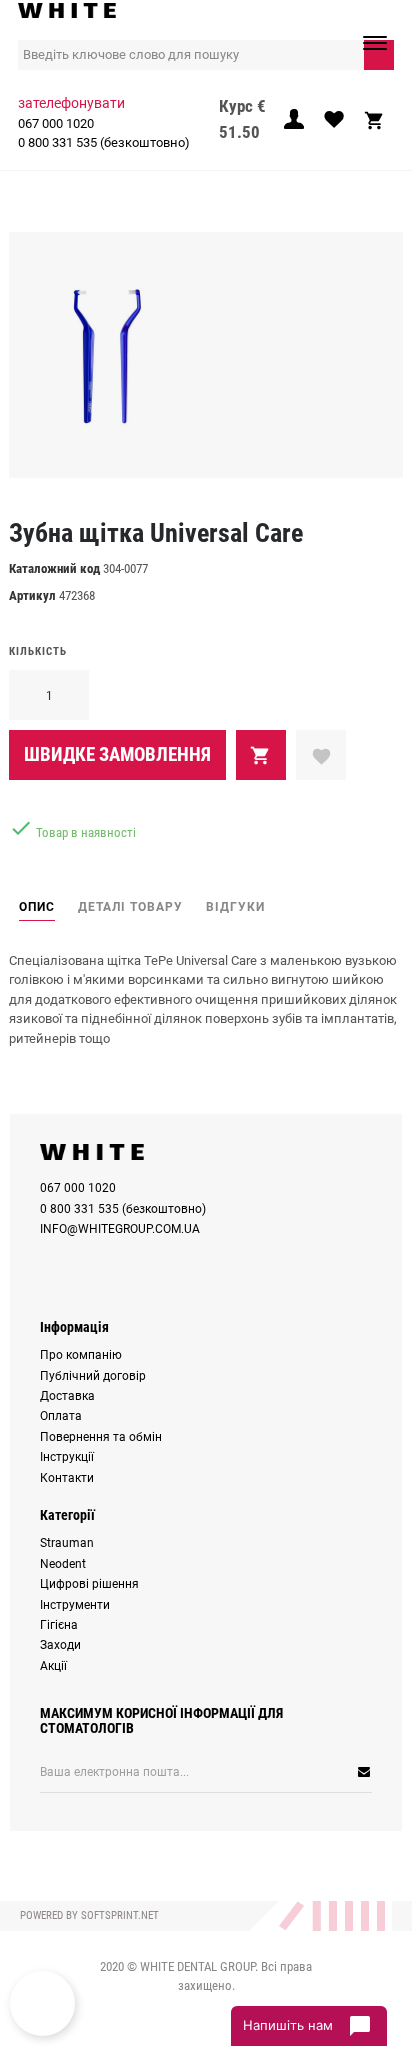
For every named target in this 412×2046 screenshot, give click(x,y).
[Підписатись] (304, 1772)
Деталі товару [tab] (130, 907)
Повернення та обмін (101, 1437)
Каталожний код (54, 568)
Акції (53, 1666)
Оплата (61, 1416)
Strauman (67, 1543)
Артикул (32, 595)
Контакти (67, 1478)
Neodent (63, 1564)
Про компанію (81, 1355)
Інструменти (75, 1605)
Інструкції (67, 1457)
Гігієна (59, 1625)
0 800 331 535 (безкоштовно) (104, 142)
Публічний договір (93, 1376)
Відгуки (235, 907)
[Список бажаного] (334, 125)
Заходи (60, 1645)
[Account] (294, 125)
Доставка (67, 1396)
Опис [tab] (37, 907)
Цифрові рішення (89, 1584)
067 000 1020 (56, 123)
